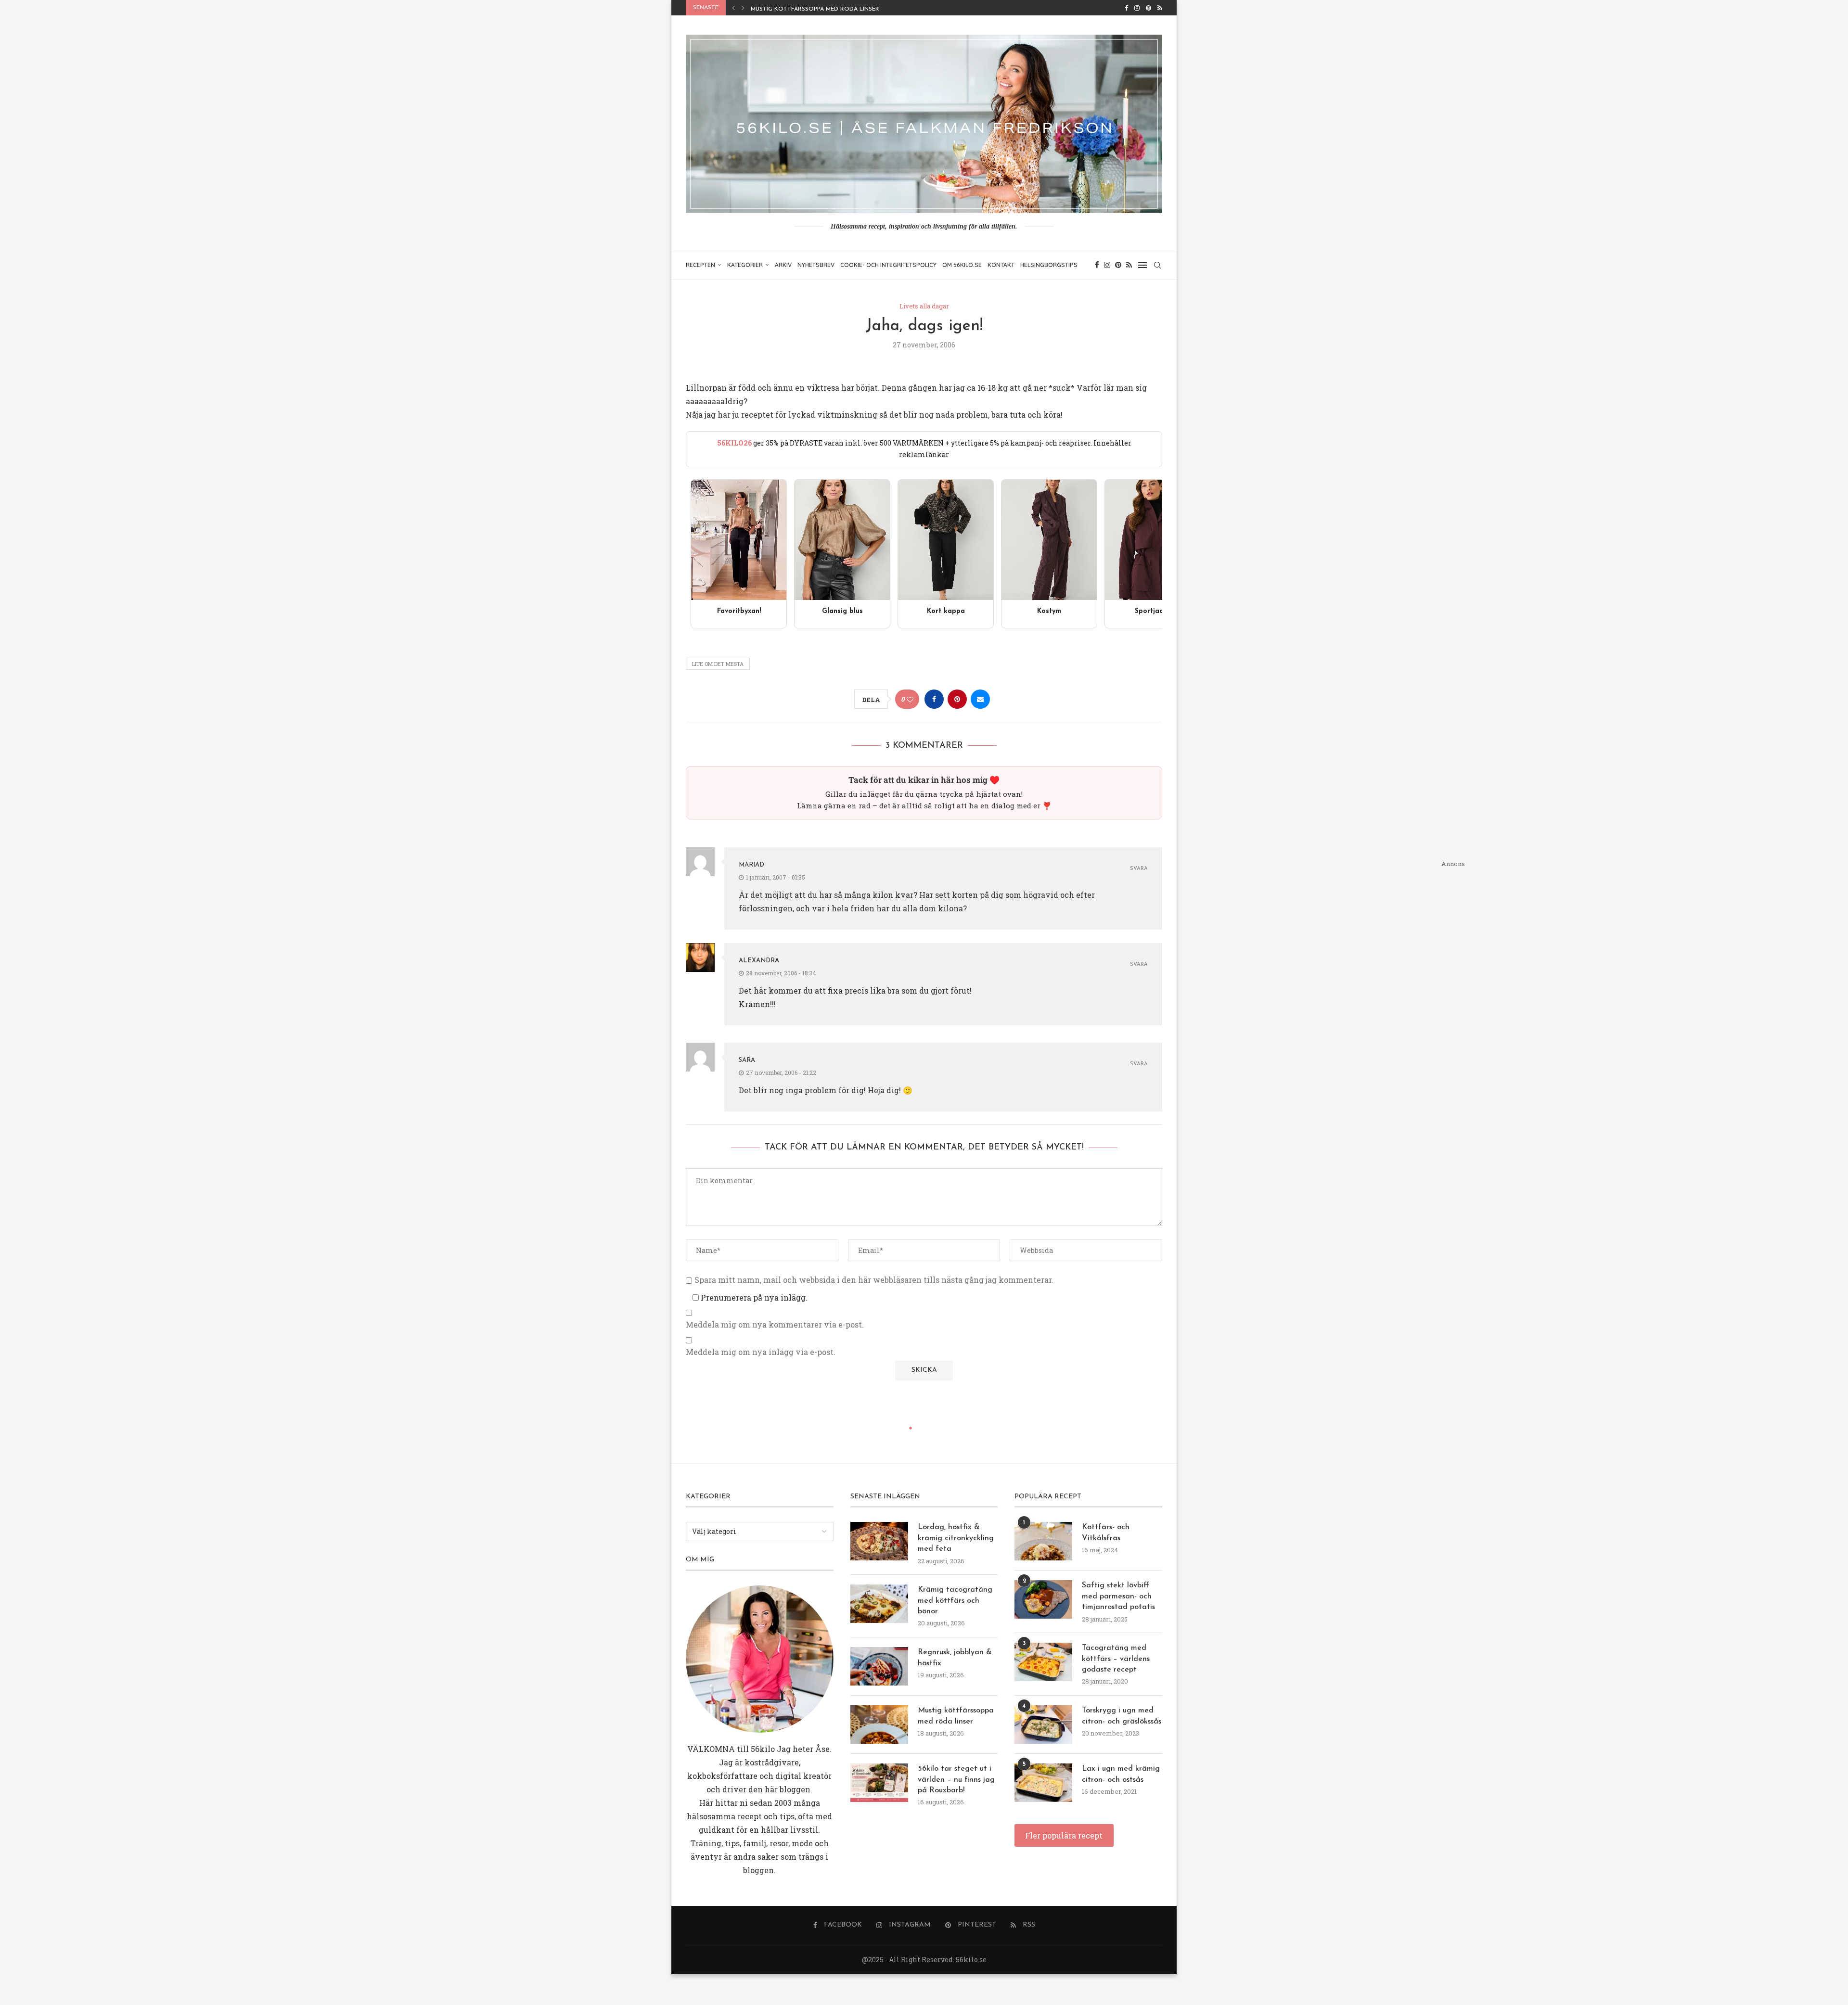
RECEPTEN (700, 265)
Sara (747, 1060)
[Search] (1157, 265)
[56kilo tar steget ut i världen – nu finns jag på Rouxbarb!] (879, 1783)
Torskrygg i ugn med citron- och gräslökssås (1122, 1716)
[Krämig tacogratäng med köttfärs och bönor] (879, 1604)
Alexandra (759, 961)
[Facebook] (1126, 8)
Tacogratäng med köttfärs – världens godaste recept (1116, 1659)
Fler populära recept (1064, 1835)
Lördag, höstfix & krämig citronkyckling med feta (956, 1538)
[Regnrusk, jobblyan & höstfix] (879, 1666)
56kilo (763, 1749)
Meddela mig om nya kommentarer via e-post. (775, 1325)
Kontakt (1001, 265)
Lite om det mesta (718, 664)
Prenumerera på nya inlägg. (753, 1297)
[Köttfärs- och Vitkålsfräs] (1043, 1541)
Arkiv (783, 265)
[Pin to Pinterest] (957, 699)
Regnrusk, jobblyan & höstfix (955, 1658)
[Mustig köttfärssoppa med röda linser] (879, 1724)
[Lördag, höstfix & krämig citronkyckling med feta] (879, 1541)
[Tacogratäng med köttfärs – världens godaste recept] (1043, 1662)
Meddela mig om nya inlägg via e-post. (761, 1352)
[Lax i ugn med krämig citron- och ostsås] (1043, 1783)
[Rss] (1160, 8)
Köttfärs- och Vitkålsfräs (1106, 1532)
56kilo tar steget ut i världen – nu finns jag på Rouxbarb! (956, 1780)
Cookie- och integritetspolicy (888, 265)
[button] (733, 8)
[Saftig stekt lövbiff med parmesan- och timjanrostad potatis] (1043, 1599)
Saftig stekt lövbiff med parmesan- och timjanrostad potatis (1118, 1596)
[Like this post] (910, 699)
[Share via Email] (980, 699)
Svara (1139, 869)
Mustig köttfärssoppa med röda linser (956, 1716)
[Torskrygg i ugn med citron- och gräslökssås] (1043, 1724)
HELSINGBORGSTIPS (1049, 265)
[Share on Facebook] (934, 699)
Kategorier (745, 265)
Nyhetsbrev (816, 265)
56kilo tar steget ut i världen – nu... (809, 9)
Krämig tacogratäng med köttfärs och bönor (955, 1601)
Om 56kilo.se (962, 265)
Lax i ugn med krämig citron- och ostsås (1121, 1774)
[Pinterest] (1149, 8)
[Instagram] (1137, 8)
